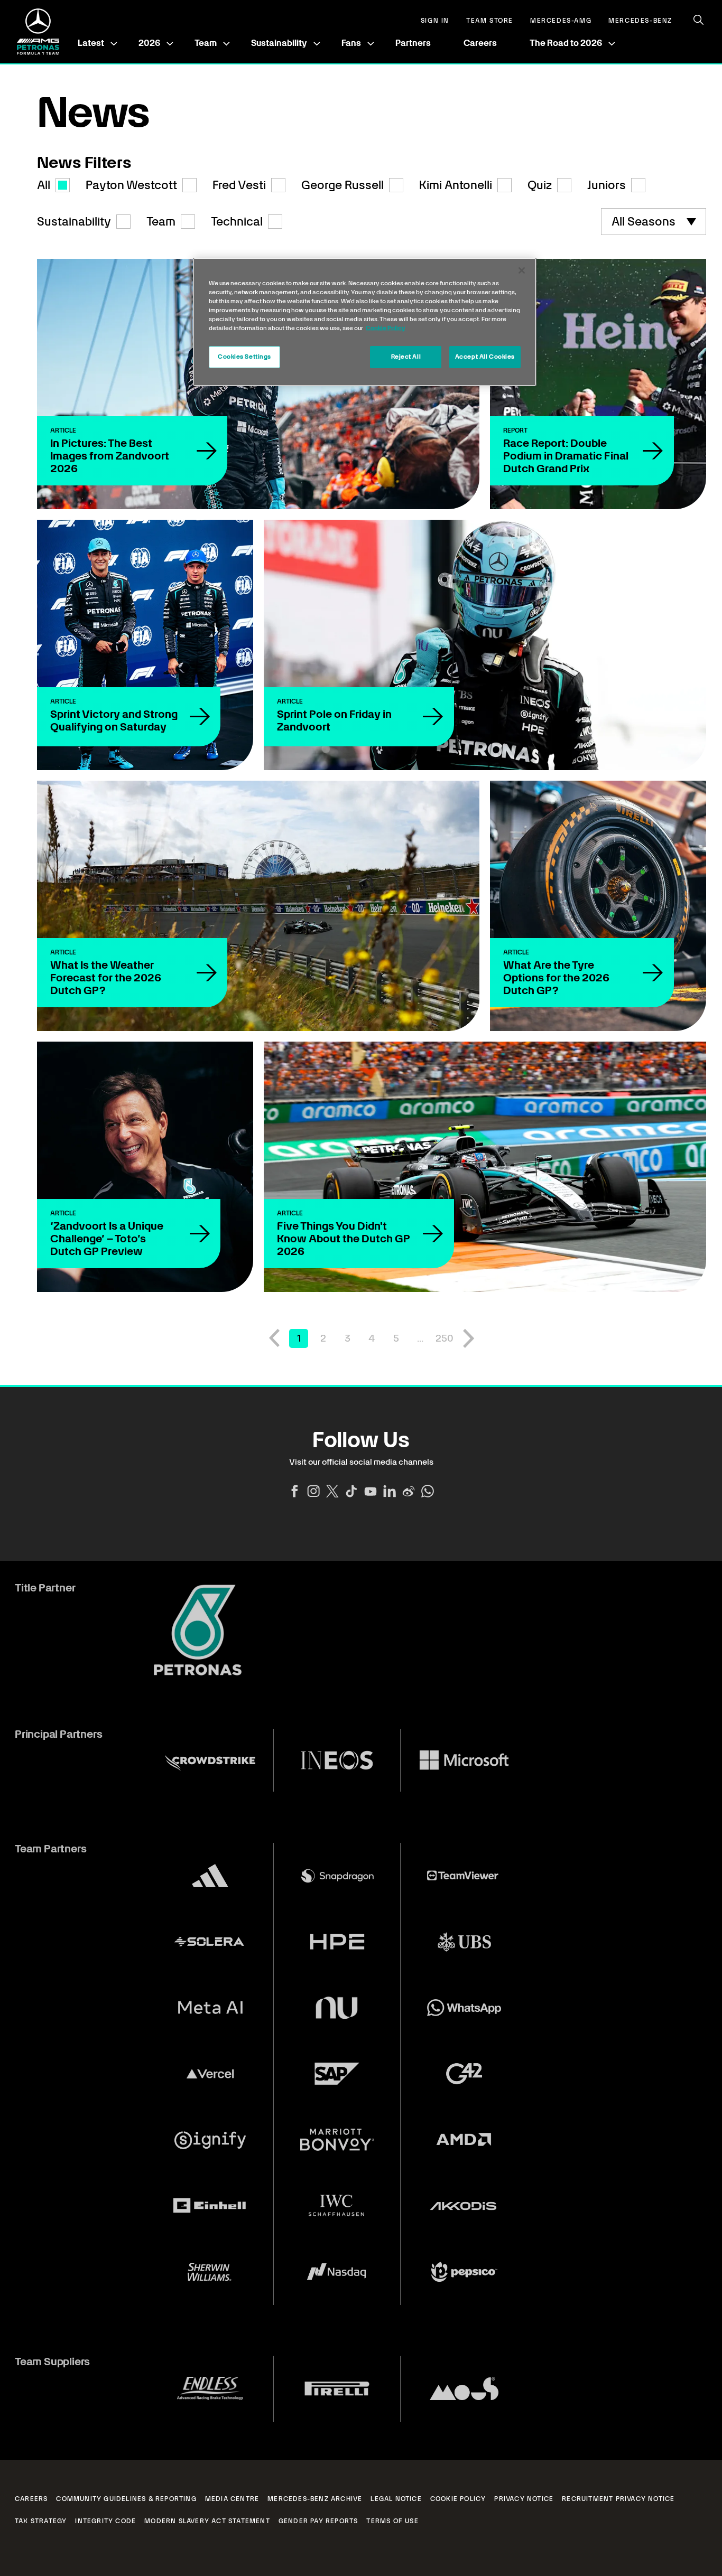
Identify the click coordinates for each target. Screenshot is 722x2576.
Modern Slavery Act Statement (207, 2521)
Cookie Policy (458, 2499)
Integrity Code (105, 2521)
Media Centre (232, 2499)
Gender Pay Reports (318, 2521)
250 (445, 1338)
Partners (413, 43)
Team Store (490, 21)
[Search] (699, 20)
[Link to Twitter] (332, 1491)
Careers (480, 43)
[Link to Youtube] (371, 1491)
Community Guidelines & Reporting (126, 2499)
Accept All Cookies (485, 357)
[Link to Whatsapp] (428, 1491)
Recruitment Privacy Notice (618, 2499)
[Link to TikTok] (351, 1491)
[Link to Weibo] (409, 1491)
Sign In (435, 21)
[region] (365, 322)
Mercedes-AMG (561, 21)
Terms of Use (392, 2521)
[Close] (522, 270)
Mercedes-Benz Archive (315, 2499)
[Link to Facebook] (294, 1491)
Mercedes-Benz (640, 21)
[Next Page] (469, 1338)
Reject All (406, 357)
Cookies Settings (244, 357)
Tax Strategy (41, 2521)
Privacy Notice (524, 2499)
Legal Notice (396, 2499)
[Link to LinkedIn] (390, 1491)
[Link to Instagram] (313, 1491)
